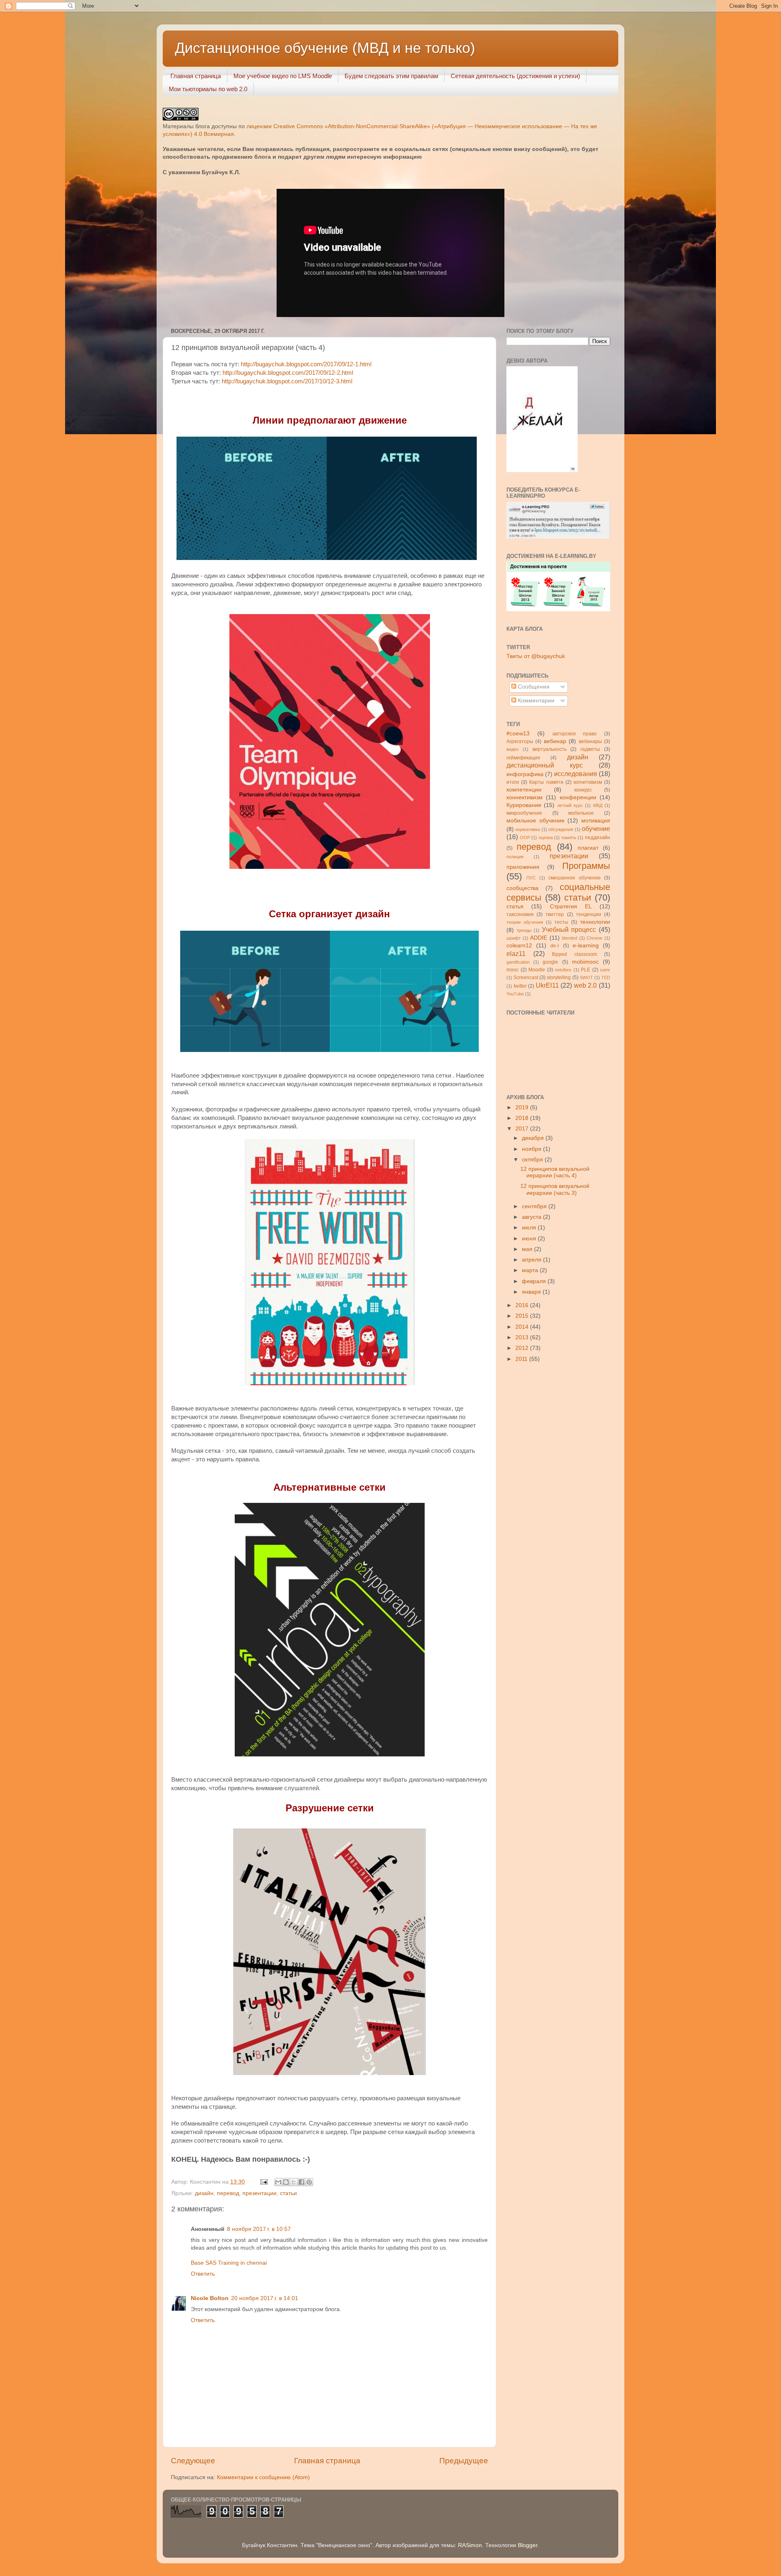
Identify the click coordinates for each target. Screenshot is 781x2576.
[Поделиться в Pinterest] (309, 2182)
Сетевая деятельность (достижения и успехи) (515, 76)
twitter (520, 986)
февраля (535, 1281)
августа (532, 1217)
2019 (523, 1108)
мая (528, 1249)
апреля (532, 1260)
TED (606, 977)
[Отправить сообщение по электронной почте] (263, 2182)
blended (569, 938)
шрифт (514, 938)
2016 (523, 1305)
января (532, 1292)
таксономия (520, 914)
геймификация (523, 758)
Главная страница (196, 76)
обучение (596, 829)
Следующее (193, 2461)
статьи (288, 2193)
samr (605, 970)
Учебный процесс (569, 929)
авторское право (575, 734)
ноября (532, 1149)
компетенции (524, 790)
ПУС (531, 878)
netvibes (563, 970)
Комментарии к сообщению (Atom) (263, 2477)
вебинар (555, 741)
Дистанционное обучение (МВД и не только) (325, 48)
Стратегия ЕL (571, 906)
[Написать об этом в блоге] (286, 2182)
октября (533, 1160)
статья (515, 906)
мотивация (596, 821)
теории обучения (525, 922)
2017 (523, 1129)
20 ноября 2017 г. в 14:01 (265, 2298)
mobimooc (585, 962)
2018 (523, 1118)
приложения (523, 867)
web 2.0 (586, 985)
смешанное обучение (574, 878)
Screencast (526, 977)
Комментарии (535, 701)
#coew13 (518, 734)
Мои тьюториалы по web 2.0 (208, 89)
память (569, 838)
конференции (578, 797)
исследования (576, 774)
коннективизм (525, 797)
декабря (534, 1138)
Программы (586, 866)
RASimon (470, 2545)
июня (530, 1239)
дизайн (204, 2193)
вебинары (590, 741)
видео (513, 749)
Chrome (594, 938)
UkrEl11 (547, 985)
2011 (522, 1359)
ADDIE (539, 938)
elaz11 (516, 953)
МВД (598, 805)
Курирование (524, 805)
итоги (513, 782)
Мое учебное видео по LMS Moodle (283, 76)
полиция (515, 857)
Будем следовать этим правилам (391, 76)
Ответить (203, 2274)
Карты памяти (546, 782)
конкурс (583, 790)
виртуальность (550, 749)
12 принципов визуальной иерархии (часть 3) (555, 1189)
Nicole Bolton (210, 2298)
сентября (535, 1206)
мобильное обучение (536, 821)
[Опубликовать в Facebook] (301, 2182)
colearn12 (519, 946)
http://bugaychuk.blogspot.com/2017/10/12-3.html (287, 381)
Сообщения (533, 687)
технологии (595, 922)
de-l (555, 946)
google (550, 962)
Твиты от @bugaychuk (536, 656)
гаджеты (590, 749)
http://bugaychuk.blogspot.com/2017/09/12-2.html (288, 373)
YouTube (515, 994)
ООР (525, 838)
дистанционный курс (545, 765)
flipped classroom (575, 954)
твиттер (555, 914)
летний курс (570, 805)
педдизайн (598, 838)
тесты (561, 922)
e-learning (586, 946)
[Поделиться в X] (294, 2182)
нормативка (528, 829)
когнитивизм (588, 782)
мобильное (581, 813)
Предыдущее (464, 2461)
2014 (523, 1327)
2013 (523, 1337)
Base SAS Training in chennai (229, 2263)
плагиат (588, 848)
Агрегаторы (520, 741)
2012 (523, 1348)
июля (530, 1228)
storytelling (559, 977)
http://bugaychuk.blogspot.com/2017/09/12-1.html (306, 364)
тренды (524, 930)
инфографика (525, 774)
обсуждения (561, 829)
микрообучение (524, 813)
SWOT (586, 977)
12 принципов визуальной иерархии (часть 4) (555, 1172)
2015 (523, 1316)
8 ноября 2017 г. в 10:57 (259, 2229)
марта (531, 1270)
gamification (518, 962)
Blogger (528, 2545)
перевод (228, 2193)
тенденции (589, 914)
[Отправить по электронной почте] (278, 2182)
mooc (513, 970)
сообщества (522, 888)
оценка (546, 838)
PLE (586, 970)
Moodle (537, 970)
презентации (260, 2193)
